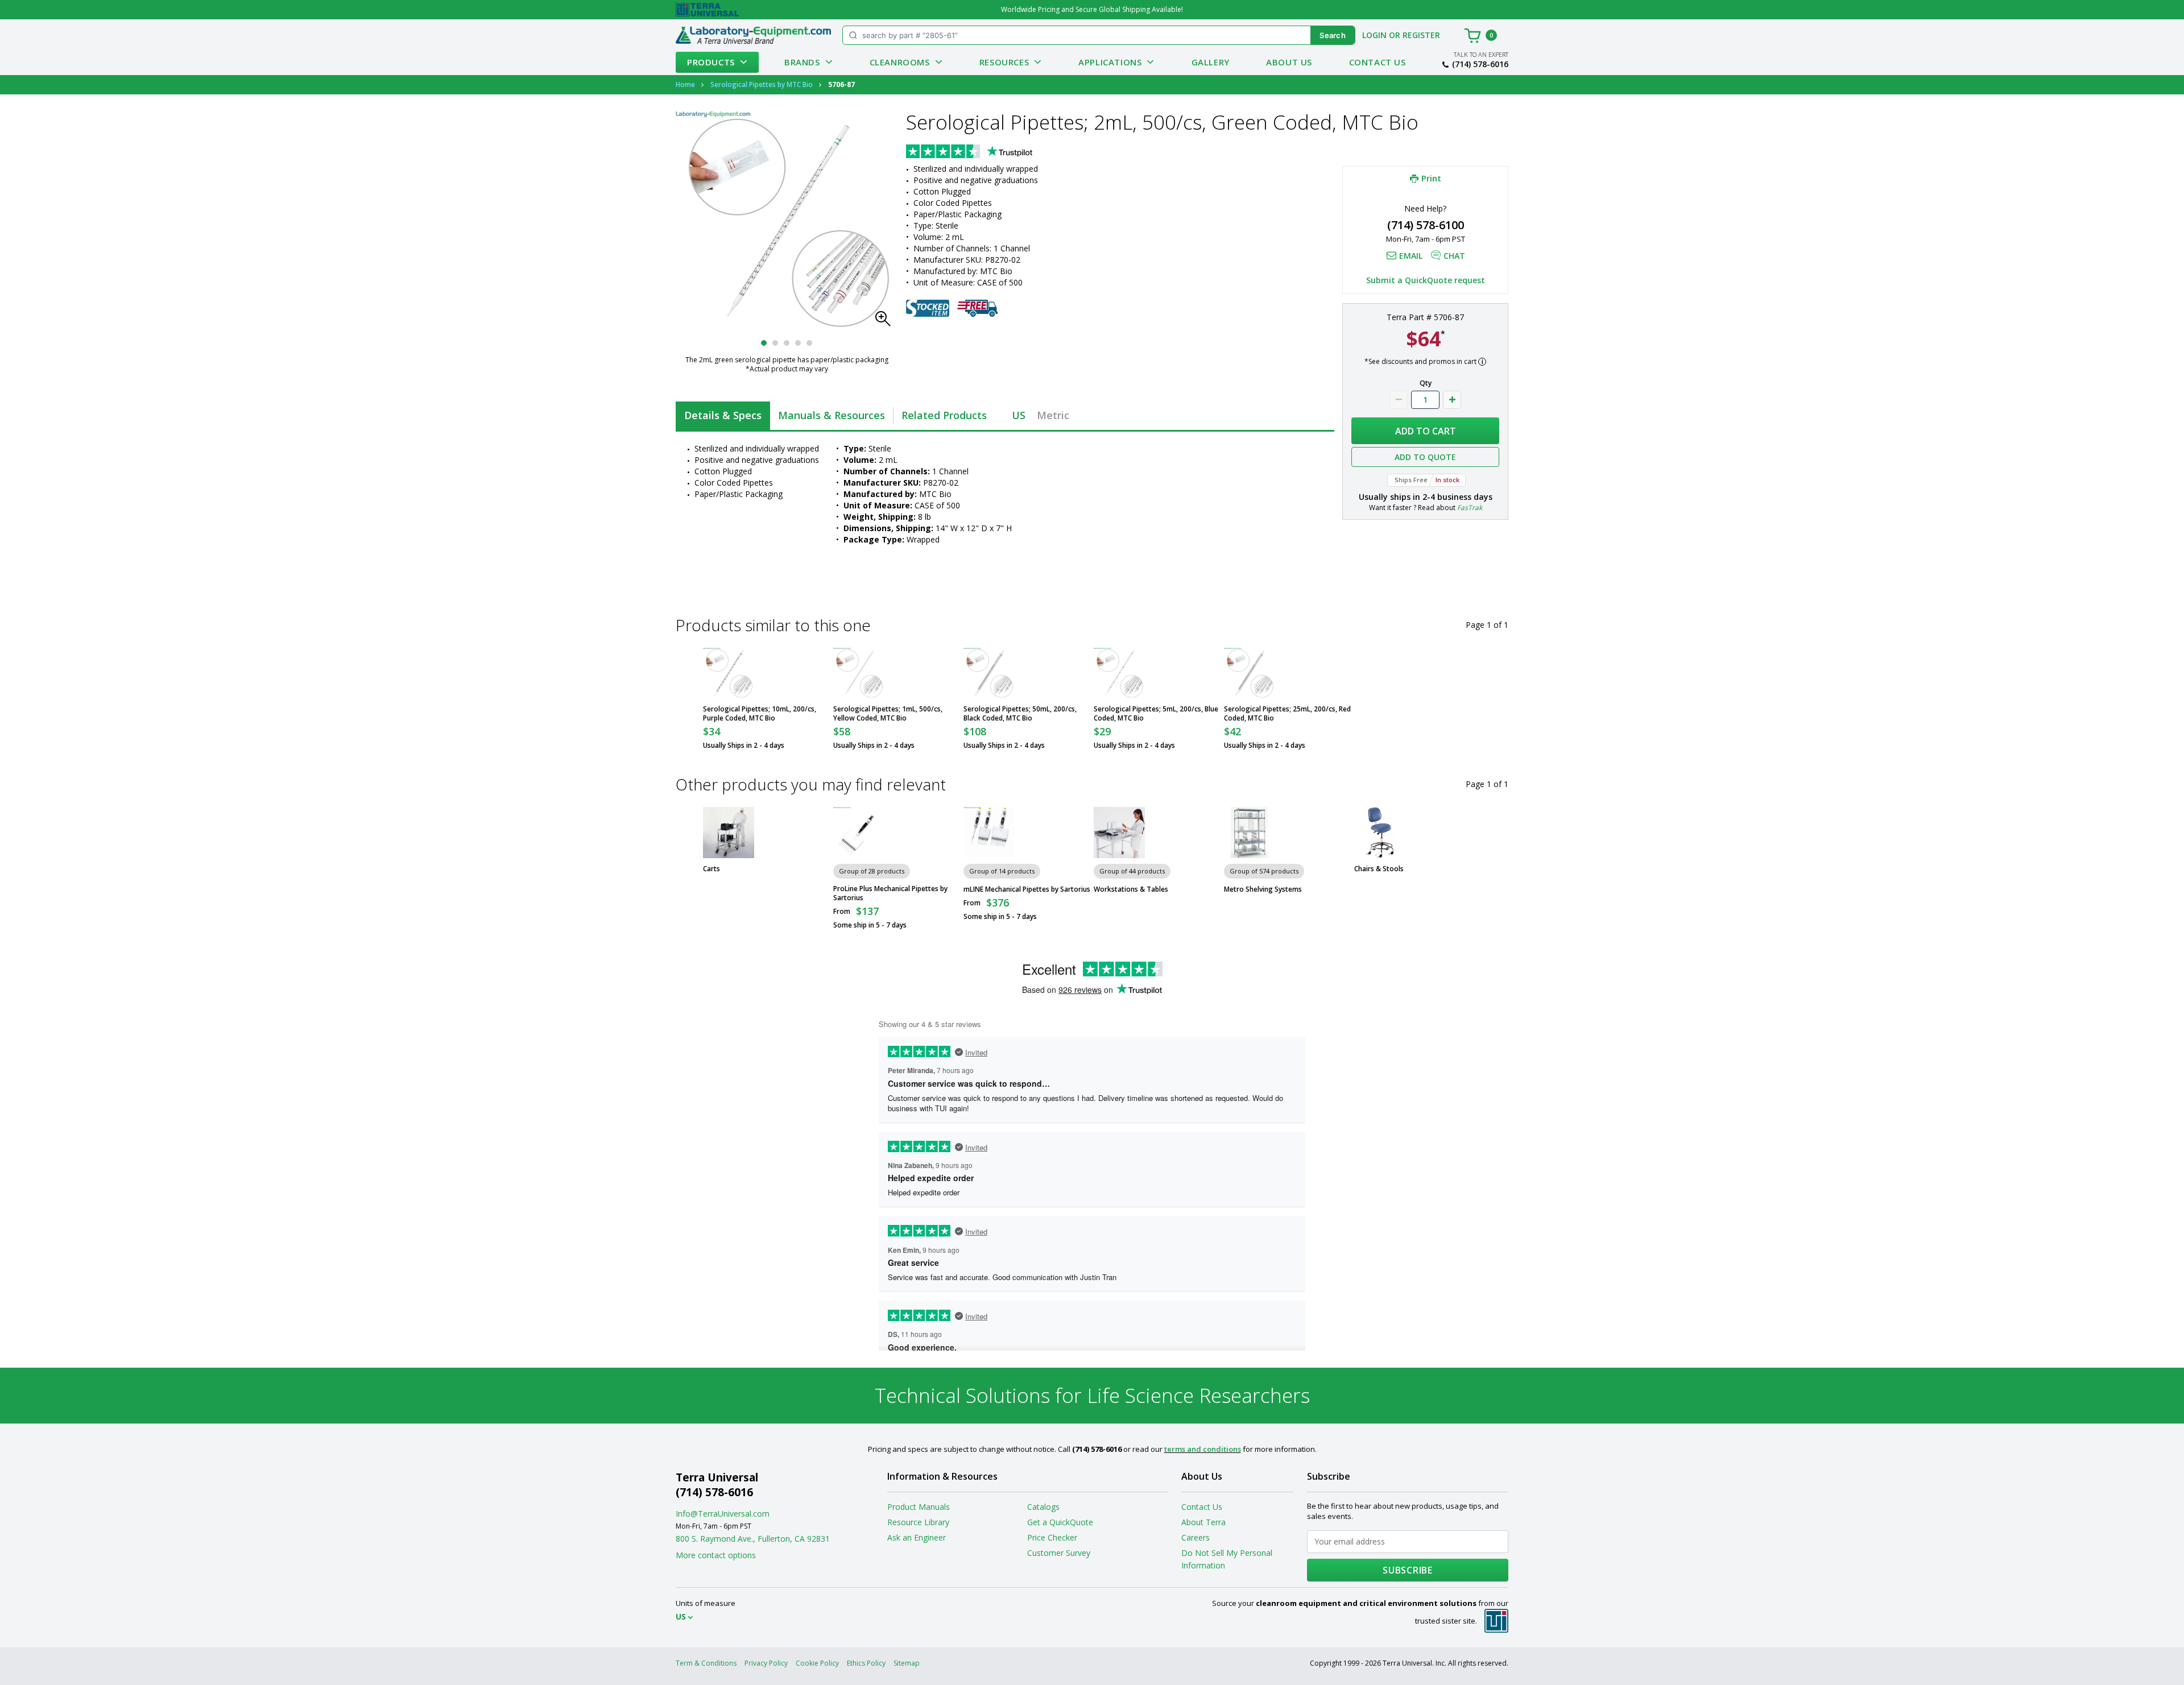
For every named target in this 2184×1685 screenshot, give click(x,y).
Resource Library (918, 1522)
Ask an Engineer (917, 1537)
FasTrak (1470, 508)
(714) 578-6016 (1480, 64)
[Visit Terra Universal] (707, 10)
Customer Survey (1059, 1553)
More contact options (716, 1555)
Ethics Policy (866, 1663)
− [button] (1399, 400)
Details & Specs (723, 415)
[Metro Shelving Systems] (1250, 833)
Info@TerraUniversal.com (723, 1514)
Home (685, 84)
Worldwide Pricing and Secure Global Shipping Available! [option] (1092, 9)
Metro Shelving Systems (1263, 889)
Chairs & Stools (1379, 869)
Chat (1454, 256)
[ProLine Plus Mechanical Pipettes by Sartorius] (859, 833)
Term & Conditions (706, 1663)
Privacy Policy (766, 1663)
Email (1411, 256)
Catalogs (1043, 1507)
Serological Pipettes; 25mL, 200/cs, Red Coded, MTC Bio (1287, 714)
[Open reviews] (991, 152)
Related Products (944, 415)
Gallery (1211, 62)
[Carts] (729, 833)
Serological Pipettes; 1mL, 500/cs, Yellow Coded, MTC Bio (888, 714)
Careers (1196, 1537)
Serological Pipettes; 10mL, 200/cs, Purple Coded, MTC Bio (760, 714)
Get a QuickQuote (1060, 1522)
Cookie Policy (817, 1663)
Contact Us (1378, 62)
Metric (1053, 415)
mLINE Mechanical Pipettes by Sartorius (1027, 889)
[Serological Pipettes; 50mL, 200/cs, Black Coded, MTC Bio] (989, 673)
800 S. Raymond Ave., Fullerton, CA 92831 (753, 1539)
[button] (886, 322)
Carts (712, 869)
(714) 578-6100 (1426, 225)
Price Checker (1052, 1537)
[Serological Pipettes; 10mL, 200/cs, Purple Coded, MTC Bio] (729, 673)
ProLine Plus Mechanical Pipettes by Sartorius (890, 893)
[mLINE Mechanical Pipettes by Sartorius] (989, 833)
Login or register (1401, 35)
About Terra (1203, 1522)
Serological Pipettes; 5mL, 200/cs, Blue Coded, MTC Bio (1156, 714)
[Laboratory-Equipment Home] (753, 35)
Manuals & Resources (832, 415)
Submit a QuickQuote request (1426, 280)
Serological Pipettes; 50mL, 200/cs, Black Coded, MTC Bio (1020, 714)
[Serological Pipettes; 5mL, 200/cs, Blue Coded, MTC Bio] (1119, 673)
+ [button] (1452, 400)
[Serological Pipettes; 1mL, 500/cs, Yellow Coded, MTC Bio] (859, 673)
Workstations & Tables (1131, 889)
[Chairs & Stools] (1380, 833)
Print (1431, 178)
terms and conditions (1203, 1449)
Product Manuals (919, 1507)
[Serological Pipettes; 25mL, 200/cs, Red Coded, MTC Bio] (1250, 673)
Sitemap (907, 1663)
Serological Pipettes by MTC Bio (762, 84)
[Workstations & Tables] (1119, 833)
